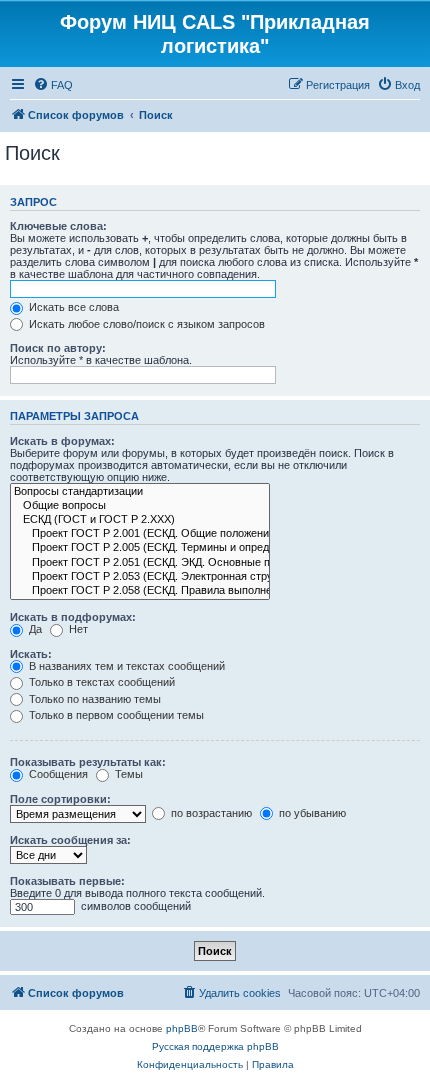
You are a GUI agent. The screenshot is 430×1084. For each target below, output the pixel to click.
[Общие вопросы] (140, 506)
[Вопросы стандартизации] (140, 492)
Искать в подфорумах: (73, 617)
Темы (127, 774)
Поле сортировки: (60, 799)
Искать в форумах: (62, 441)
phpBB (182, 1028)
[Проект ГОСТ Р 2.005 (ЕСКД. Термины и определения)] (140, 548)
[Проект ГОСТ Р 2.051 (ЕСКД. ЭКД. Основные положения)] (140, 563)
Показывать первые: (67, 881)
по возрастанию (210, 813)
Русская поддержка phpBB (215, 1046)
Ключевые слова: (58, 226)
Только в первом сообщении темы (115, 715)
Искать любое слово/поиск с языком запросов (145, 324)
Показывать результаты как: (88, 762)
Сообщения (57, 774)
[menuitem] (53, 85)
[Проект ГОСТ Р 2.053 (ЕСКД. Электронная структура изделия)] (140, 577)
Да (34, 629)
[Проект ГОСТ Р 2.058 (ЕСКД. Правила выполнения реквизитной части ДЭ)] (140, 591)
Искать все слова (72, 307)
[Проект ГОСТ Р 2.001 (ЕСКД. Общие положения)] (140, 534)
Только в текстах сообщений (100, 682)
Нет (77, 629)
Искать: (31, 654)
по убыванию (311, 813)
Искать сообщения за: (70, 840)
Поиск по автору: (58, 348)
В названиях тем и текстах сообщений (125, 666)
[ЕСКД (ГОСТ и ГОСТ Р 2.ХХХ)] (140, 520)
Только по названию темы (93, 699)
